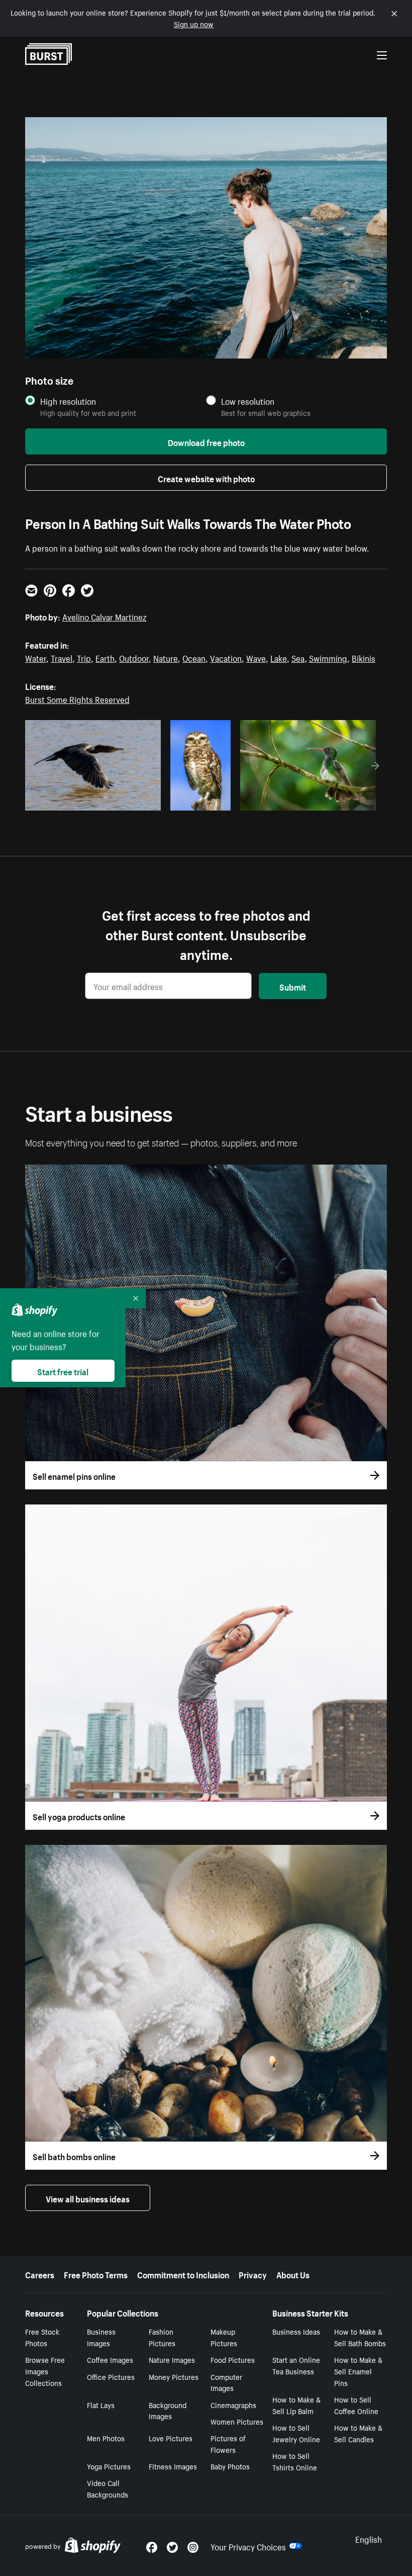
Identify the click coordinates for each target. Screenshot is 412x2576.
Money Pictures (174, 2376)
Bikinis (364, 657)
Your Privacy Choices (248, 2546)
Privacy (253, 2274)
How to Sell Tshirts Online (295, 2461)
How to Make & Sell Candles (358, 2433)
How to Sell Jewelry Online (296, 2433)
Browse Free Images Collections (45, 2371)
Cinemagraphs (233, 2405)
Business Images (101, 2337)
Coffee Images (110, 2359)
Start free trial (63, 1371)
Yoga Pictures (109, 2466)
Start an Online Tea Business (296, 2365)
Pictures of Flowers (228, 2444)
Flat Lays (101, 2405)
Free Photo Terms (96, 2274)
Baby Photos (230, 2466)
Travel (62, 657)
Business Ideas (296, 2331)
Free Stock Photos (42, 2337)
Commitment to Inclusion (183, 2274)
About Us (293, 2274)
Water (36, 657)
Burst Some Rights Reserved (77, 698)
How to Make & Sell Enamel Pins (358, 2371)
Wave (256, 657)
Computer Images (226, 2382)
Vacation (226, 657)
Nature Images (172, 2359)
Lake (279, 657)
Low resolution (248, 401)
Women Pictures (237, 2421)
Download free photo (206, 441)
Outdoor (134, 657)
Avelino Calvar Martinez (104, 616)
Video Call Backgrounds (108, 2488)
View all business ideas (88, 2198)
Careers (40, 2274)
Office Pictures (111, 2376)
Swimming (328, 657)
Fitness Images (173, 2466)
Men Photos (106, 2438)
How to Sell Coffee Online (356, 2405)
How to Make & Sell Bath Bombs (360, 2337)
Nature (166, 657)
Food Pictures (233, 2359)
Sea (298, 657)
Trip (84, 657)
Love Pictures (171, 2438)
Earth (105, 657)
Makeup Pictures (224, 2337)
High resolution (68, 401)
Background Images (168, 2410)
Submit (293, 986)
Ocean (194, 657)
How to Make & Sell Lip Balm (296, 2405)
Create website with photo (206, 478)
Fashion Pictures (162, 2337)
